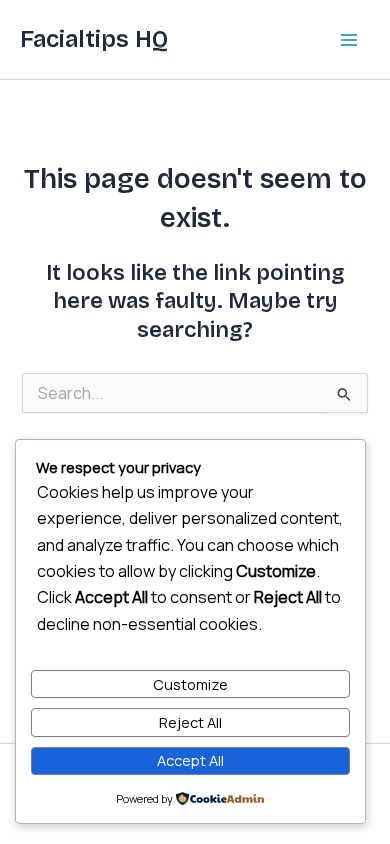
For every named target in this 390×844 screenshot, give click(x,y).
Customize (190, 684)
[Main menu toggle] (349, 40)
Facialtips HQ (94, 39)
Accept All (190, 760)
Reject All (190, 722)
